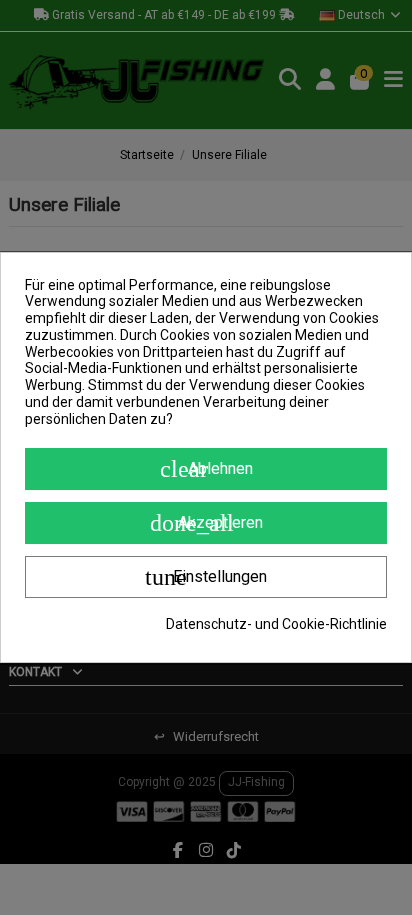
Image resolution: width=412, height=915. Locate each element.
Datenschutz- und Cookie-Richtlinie (276, 624)
